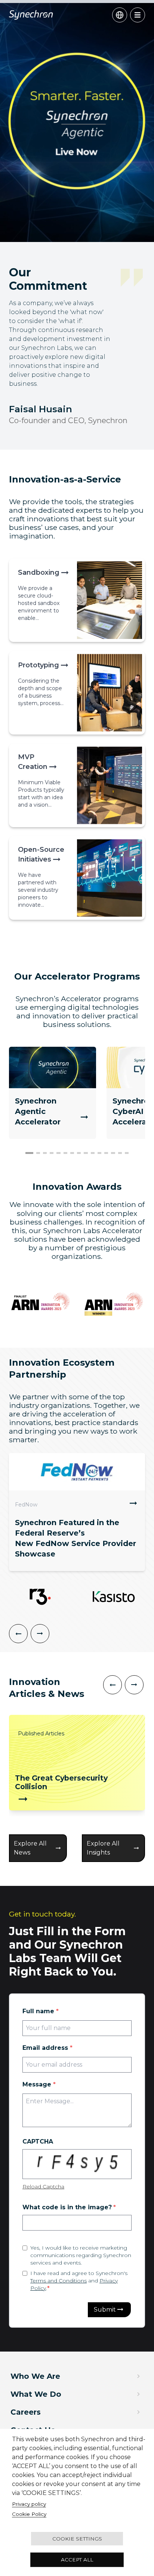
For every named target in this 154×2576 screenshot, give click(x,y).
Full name (41, 2011)
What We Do (36, 2394)
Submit (105, 2310)
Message (39, 2084)
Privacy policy (29, 2504)
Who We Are (35, 2376)
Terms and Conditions (58, 2281)
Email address (47, 2048)
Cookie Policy (29, 2514)
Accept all (77, 2560)
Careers (26, 2412)
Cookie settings (77, 2539)
